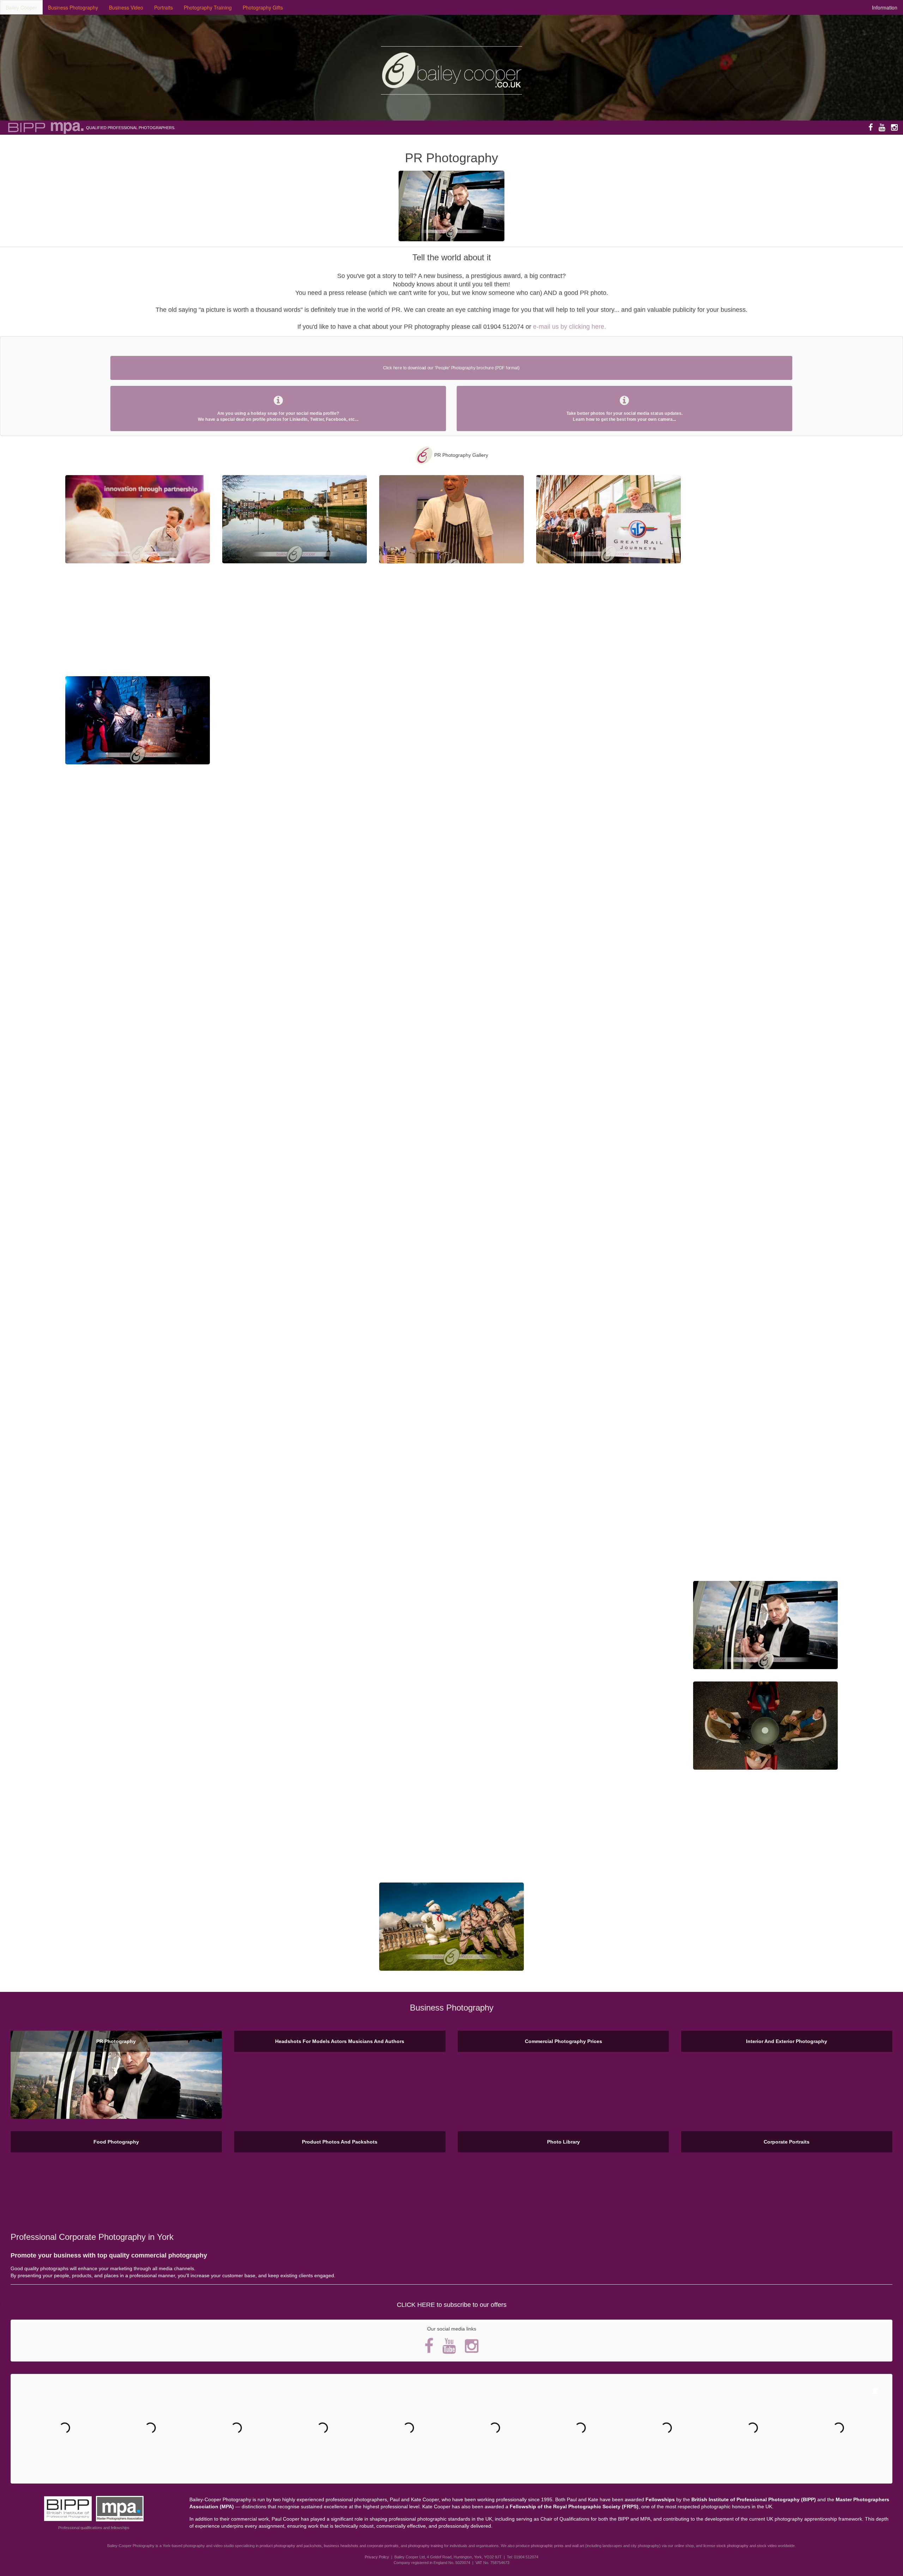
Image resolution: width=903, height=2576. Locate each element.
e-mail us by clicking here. (569, 327)
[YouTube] (882, 127)
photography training (426, 2546)
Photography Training (208, 7)
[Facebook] (871, 127)
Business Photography (73, 7)
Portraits (163, 7)
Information (885, 7)
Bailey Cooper (21, 7)
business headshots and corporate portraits (361, 2546)
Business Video (126, 7)
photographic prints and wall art (557, 2546)
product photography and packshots (291, 2546)
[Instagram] (894, 127)
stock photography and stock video (747, 2546)
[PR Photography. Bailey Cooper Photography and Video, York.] (138, 519)
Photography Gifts (263, 7)
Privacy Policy (377, 2557)
